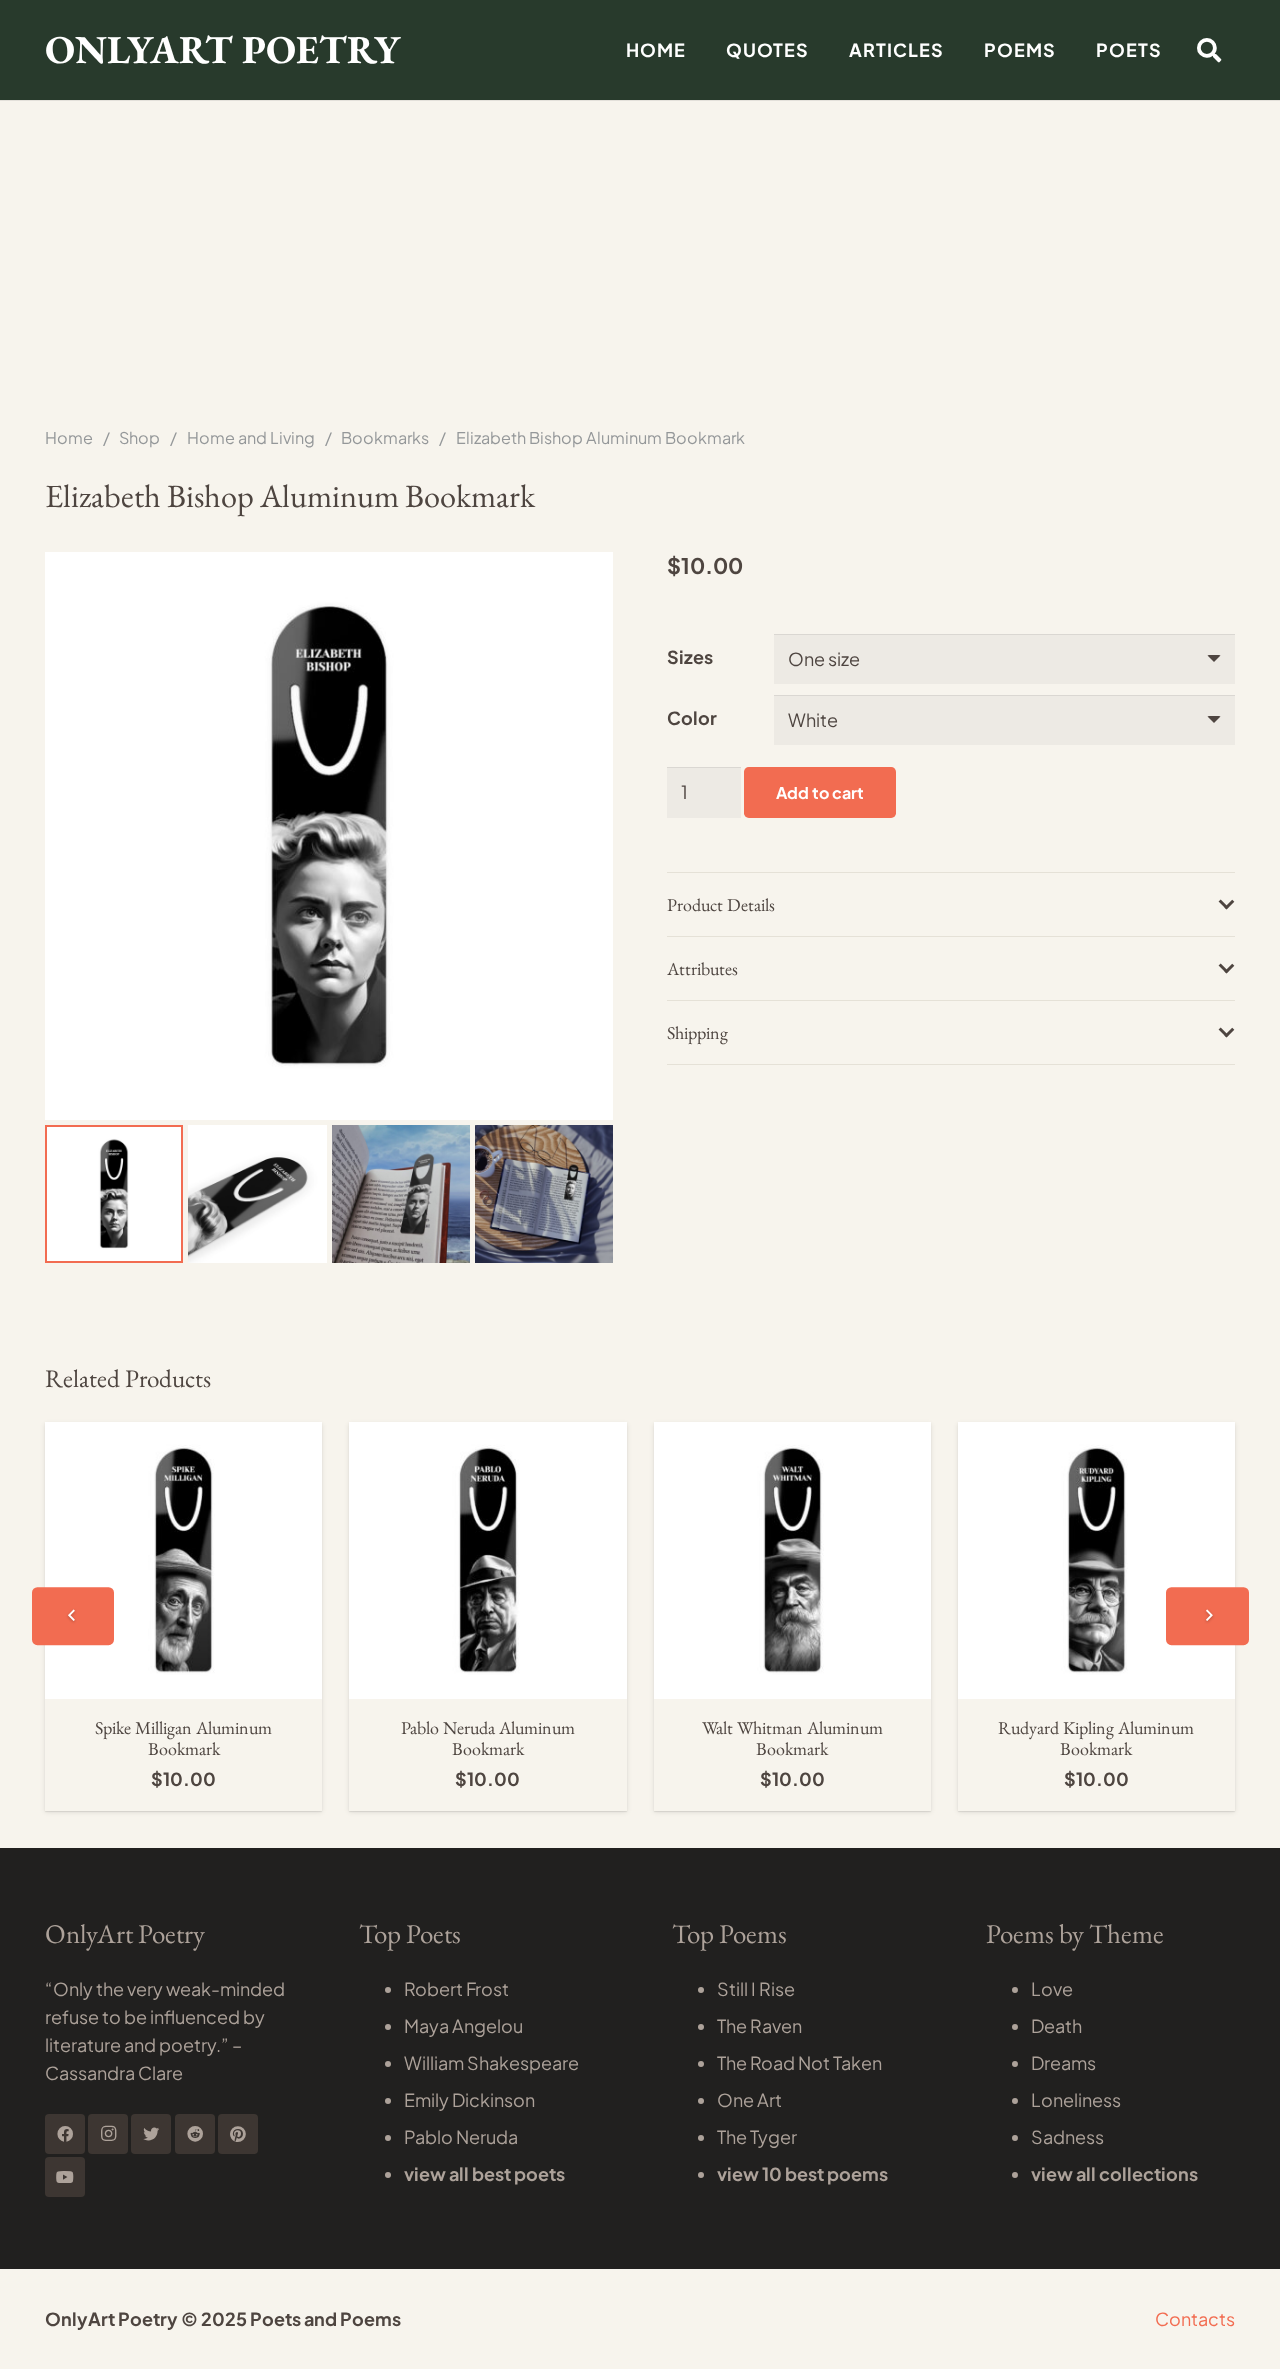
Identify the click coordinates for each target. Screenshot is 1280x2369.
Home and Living (251, 437)
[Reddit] (195, 2134)
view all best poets (484, 2173)
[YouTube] (65, 2177)
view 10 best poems (802, 2173)
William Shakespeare (491, 2062)
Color (692, 717)
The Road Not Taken (799, 2062)
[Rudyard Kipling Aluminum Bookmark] (1096, 1435)
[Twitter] (151, 2134)
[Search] (1208, 50)
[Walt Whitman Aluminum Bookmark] (792, 1435)
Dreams (1063, 2062)
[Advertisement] (640, 150)
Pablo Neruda (461, 2136)
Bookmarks (385, 437)
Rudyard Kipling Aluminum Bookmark (1096, 1738)
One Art (749, 2099)
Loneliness (1076, 2099)
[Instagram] (108, 2134)
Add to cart (820, 792)
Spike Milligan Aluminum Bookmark (183, 1738)
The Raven (759, 2025)
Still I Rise (756, 1988)
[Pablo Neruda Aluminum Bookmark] (487, 1435)
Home (69, 437)
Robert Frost (456, 1988)
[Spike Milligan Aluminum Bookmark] (183, 1435)
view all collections (1114, 2173)
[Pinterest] (238, 2134)
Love (1052, 1988)
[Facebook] (65, 2134)
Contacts (1195, 2318)
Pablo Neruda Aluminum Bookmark (488, 1738)
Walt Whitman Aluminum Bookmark (792, 1738)
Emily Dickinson (469, 2099)
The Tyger (757, 2136)
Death (1056, 2025)
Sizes (690, 656)
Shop (139, 437)
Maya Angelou (463, 2025)
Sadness (1067, 2136)
